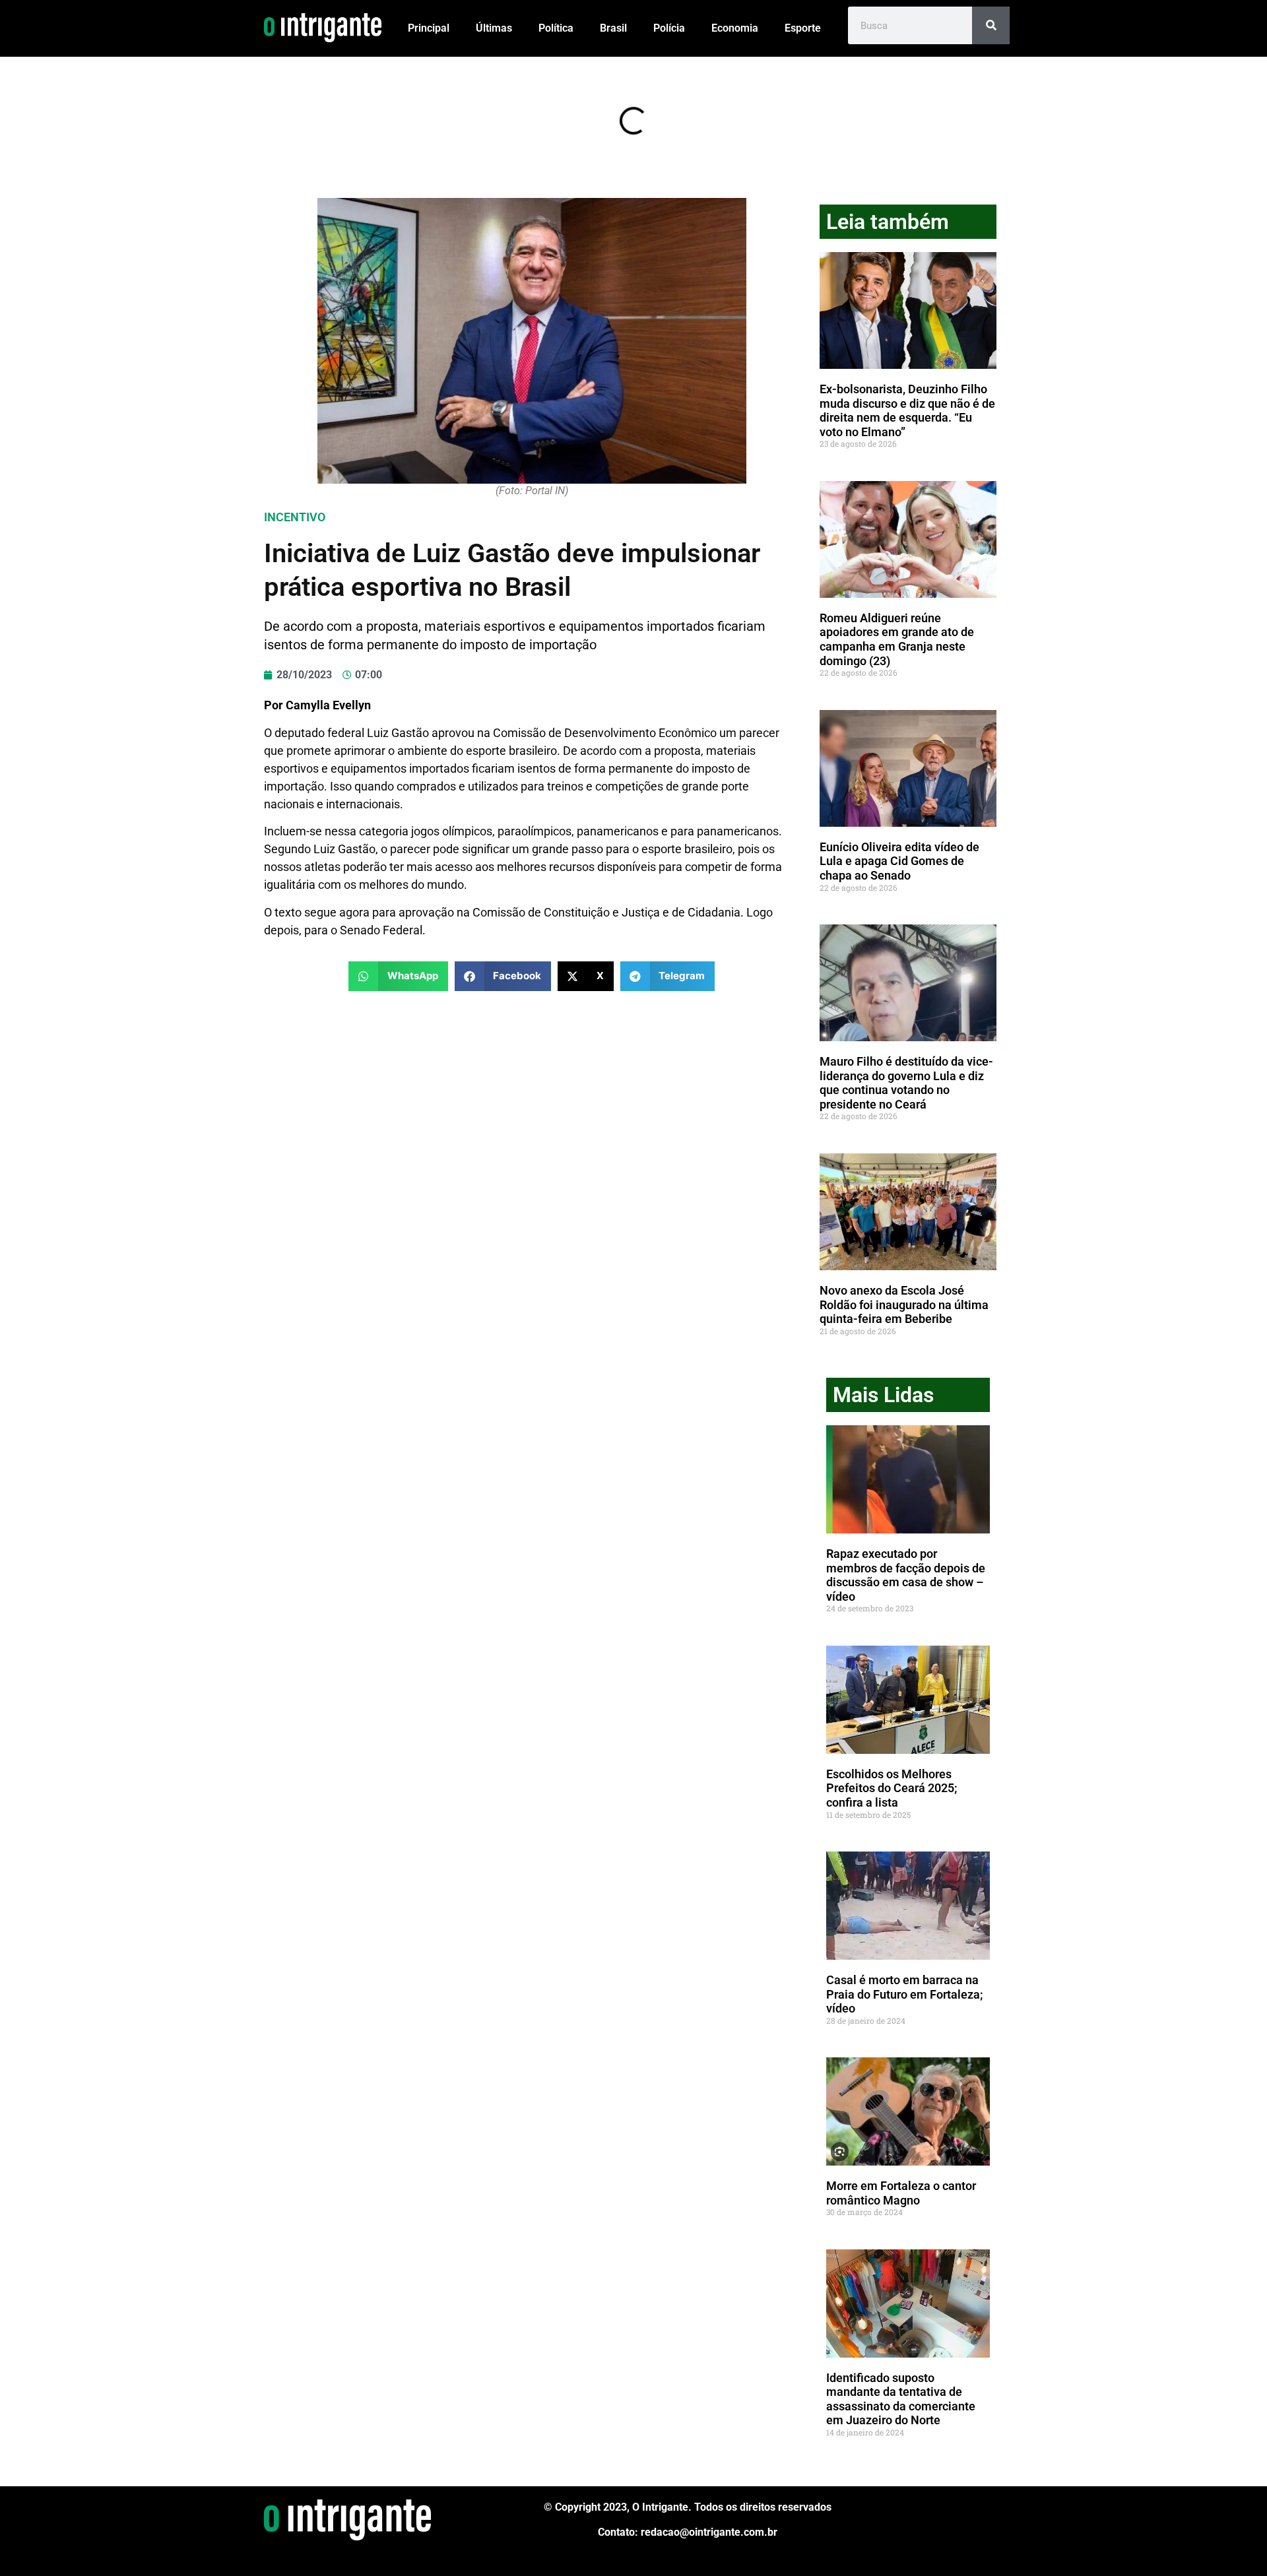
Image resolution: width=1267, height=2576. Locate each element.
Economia (735, 28)
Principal (429, 28)
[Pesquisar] (991, 25)
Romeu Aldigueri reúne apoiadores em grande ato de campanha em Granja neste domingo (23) (897, 639)
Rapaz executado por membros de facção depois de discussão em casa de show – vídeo (906, 1575)
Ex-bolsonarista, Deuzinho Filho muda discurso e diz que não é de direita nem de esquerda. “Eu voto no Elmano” (907, 410)
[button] (398, 976)
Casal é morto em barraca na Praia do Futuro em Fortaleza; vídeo (905, 1994)
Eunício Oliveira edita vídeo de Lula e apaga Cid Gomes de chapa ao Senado (899, 861)
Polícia (669, 28)
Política (556, 28)
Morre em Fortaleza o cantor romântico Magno (901, 2193)
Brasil (613, 28)
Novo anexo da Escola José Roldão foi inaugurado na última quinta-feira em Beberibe (904, 1304)
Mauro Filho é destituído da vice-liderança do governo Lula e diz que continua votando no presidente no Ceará (906, 1083)
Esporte (803, 28)
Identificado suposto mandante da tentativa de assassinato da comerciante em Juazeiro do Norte (901, 2399)
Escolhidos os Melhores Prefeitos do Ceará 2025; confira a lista (892, 1788)
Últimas (494, 28)
